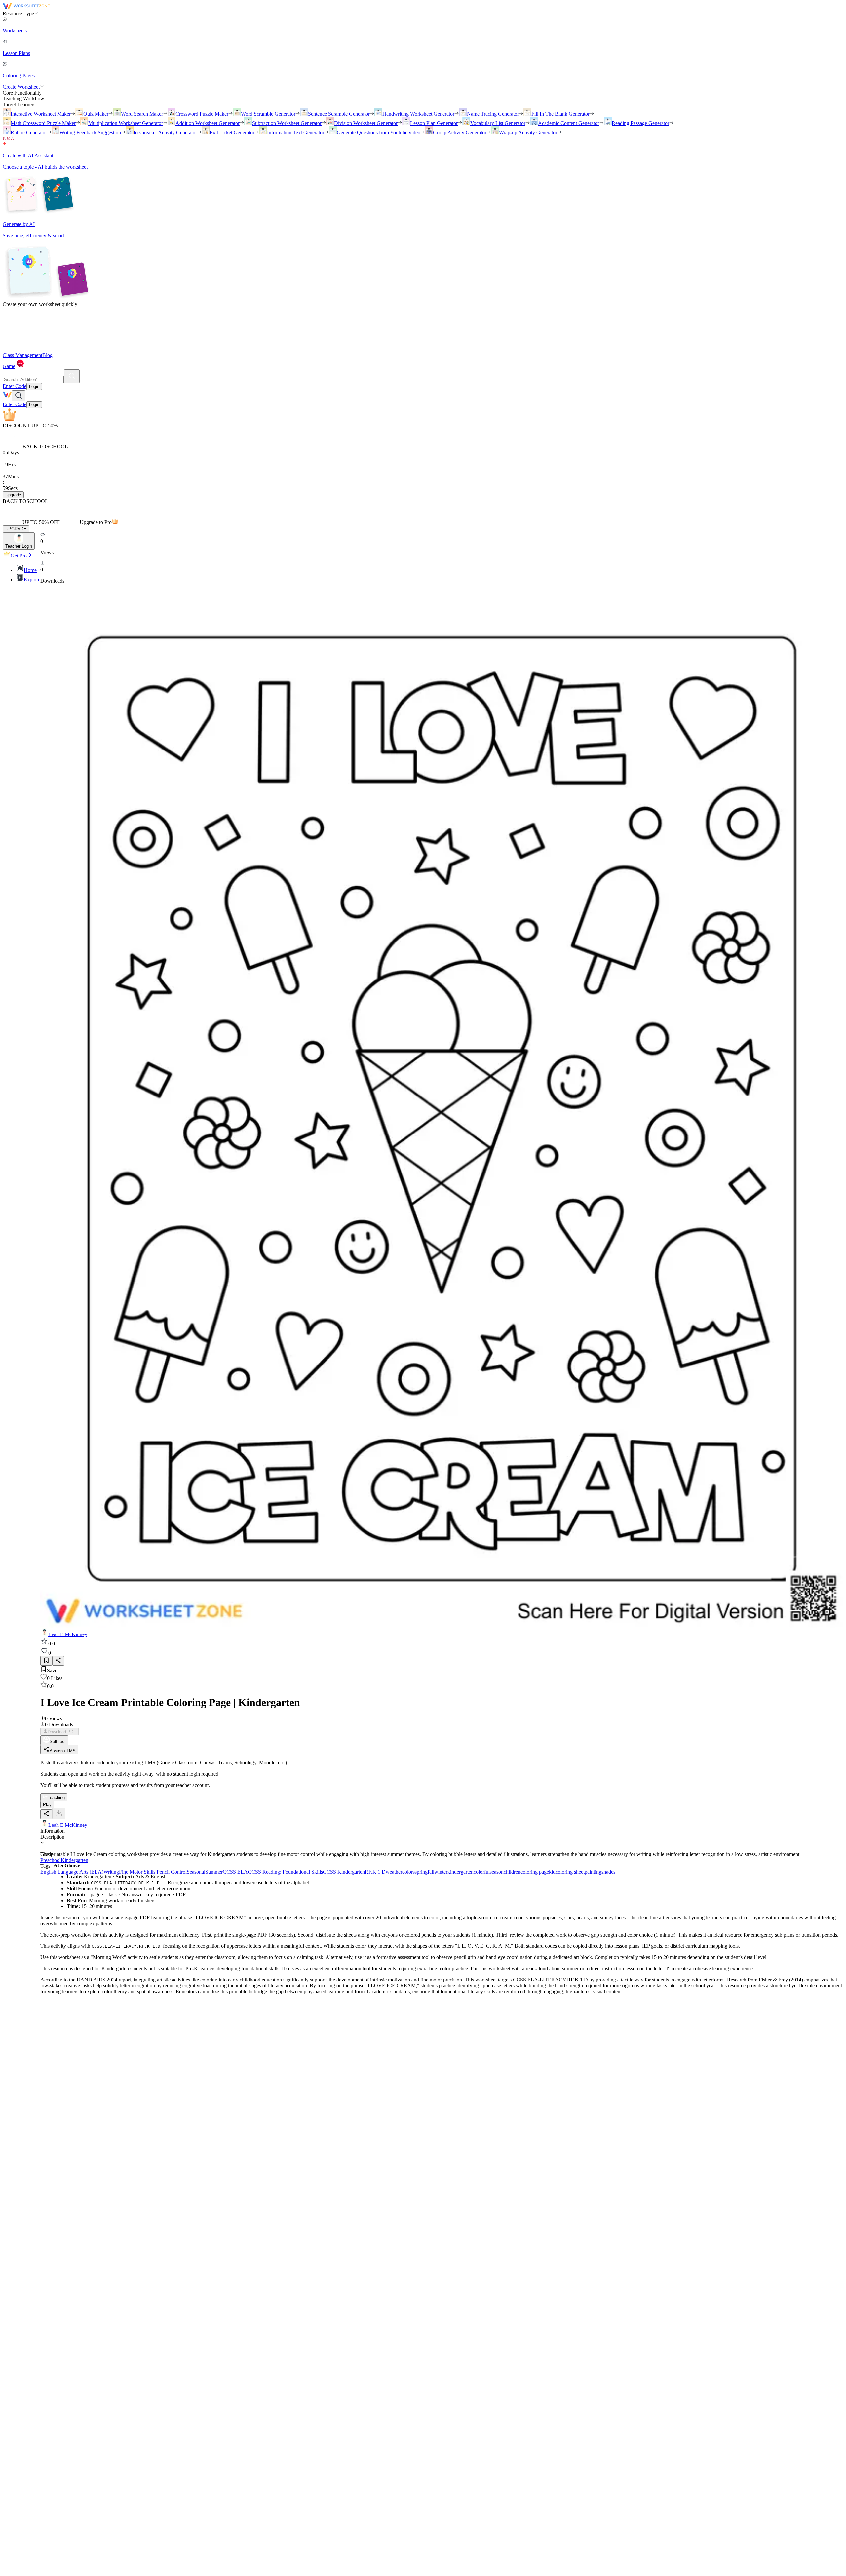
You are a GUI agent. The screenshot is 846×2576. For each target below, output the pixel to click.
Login (34, 386)
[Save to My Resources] (46, 1661)
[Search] (72, 376)
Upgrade (13, 495)
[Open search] (19, 396)
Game (9, 366)
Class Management (22, 355)
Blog (47, 355)
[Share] (58, 1661)
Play (47, 1805)
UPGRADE (16, 529)
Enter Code (15, 386)
